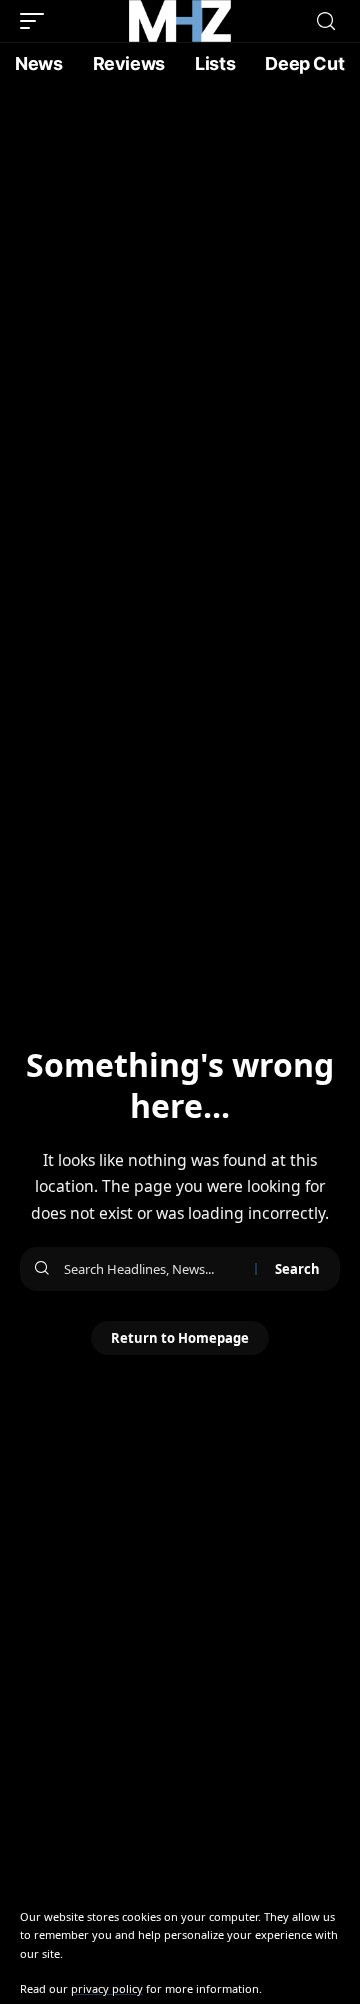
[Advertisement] (180, 275)
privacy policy (107, 1988)
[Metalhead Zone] (180, 21)
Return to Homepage (180, 1338)
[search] (326, 21)
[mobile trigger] (37, 21)
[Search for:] (152, 1269)
